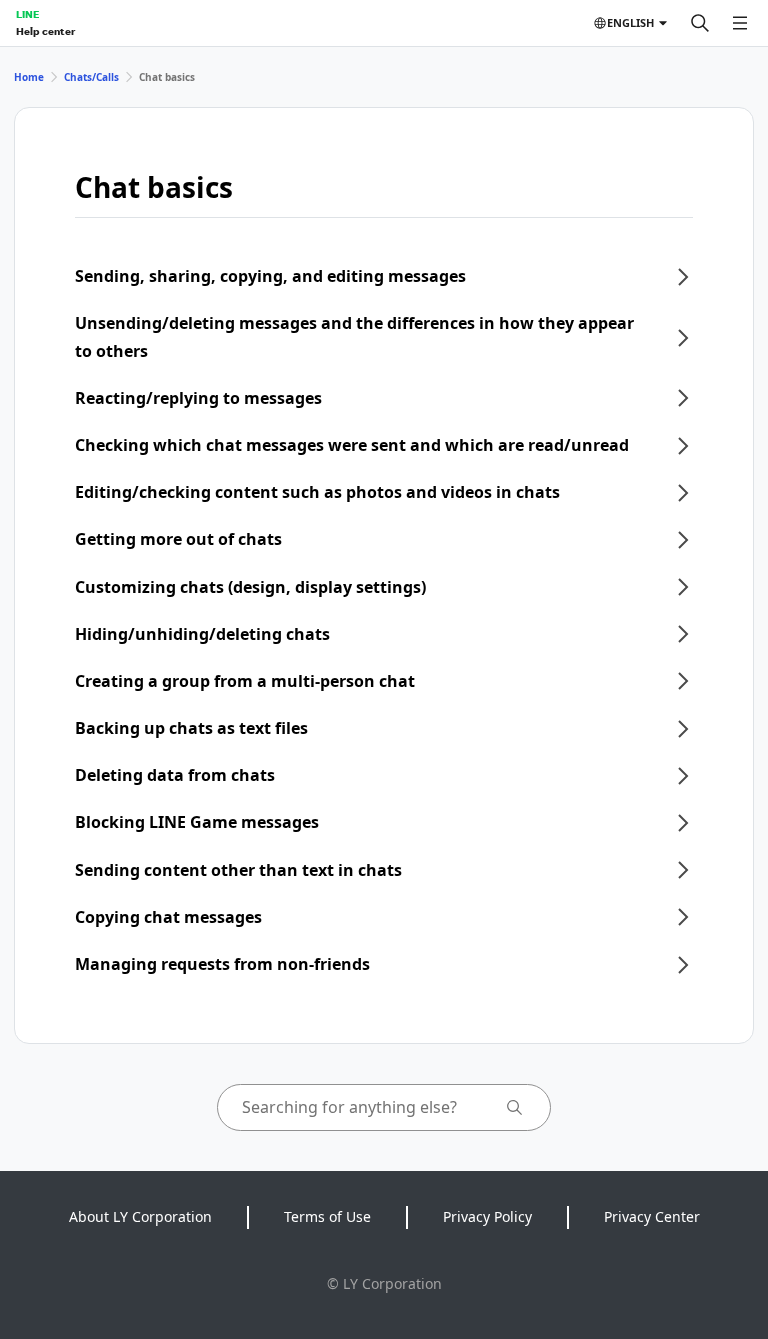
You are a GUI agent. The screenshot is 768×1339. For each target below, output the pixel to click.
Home (29, 77)
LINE (27, 14)
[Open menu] (740, 23)
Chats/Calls (91, 77)
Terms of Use (327, 1216)
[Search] (700, 23)
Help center (45, 31)
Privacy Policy (487, 1216)
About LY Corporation (140, 1216)
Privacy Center (652, 1216)
